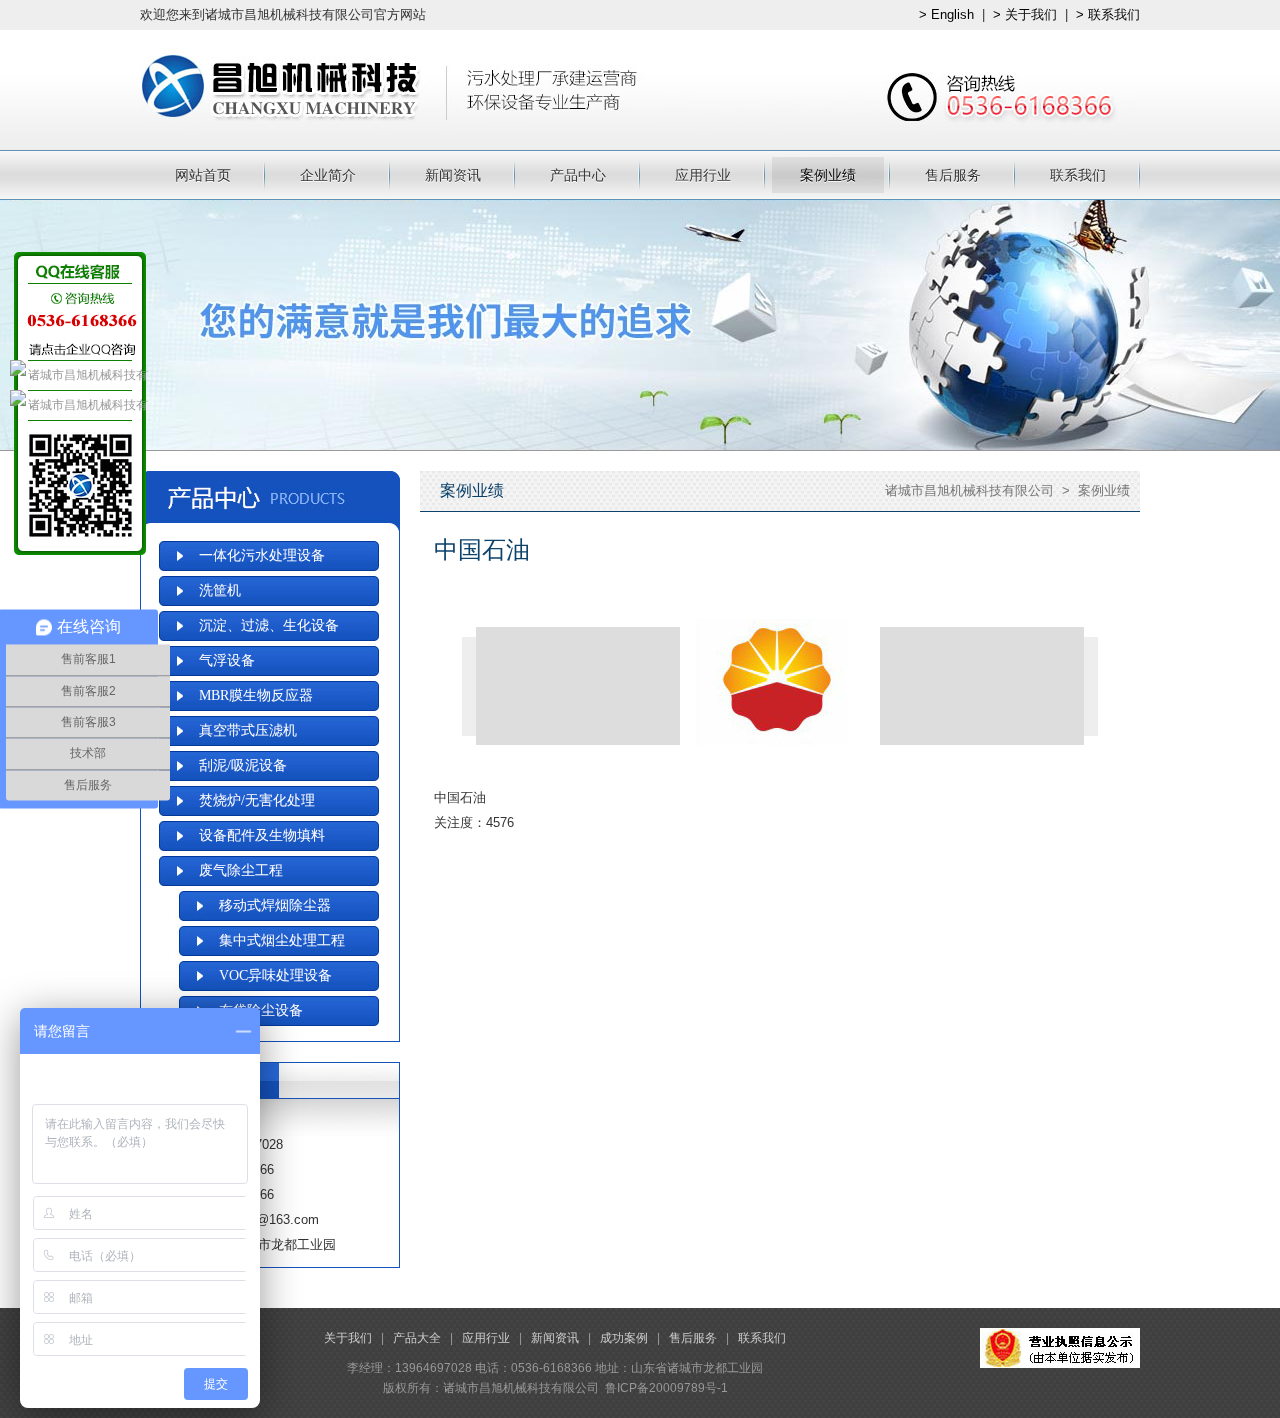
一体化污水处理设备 (262, 555)
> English (946, 14)
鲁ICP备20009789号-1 (666, 1388)
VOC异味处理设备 (275, 975)
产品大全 (417, 1338)
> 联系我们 (1108, 14)
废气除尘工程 (241, 870)
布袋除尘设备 (261, 1010)
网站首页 (203, 175)
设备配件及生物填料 (262, 835)
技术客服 (80, 405)
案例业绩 (828, 175)
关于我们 (348, 1338)
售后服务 (953, 175)
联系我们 (1078, 175)
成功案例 (624, 1338)
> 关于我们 (1025, 14)
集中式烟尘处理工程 (282, 940)
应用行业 (703, 175)
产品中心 (578, 175)
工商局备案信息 (1060, 1348)
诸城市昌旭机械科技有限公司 (969, 490)
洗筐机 (220, 590)
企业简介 (328, 175)
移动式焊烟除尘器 (275, 905)
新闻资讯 (453, 175)
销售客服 (80, 375)
